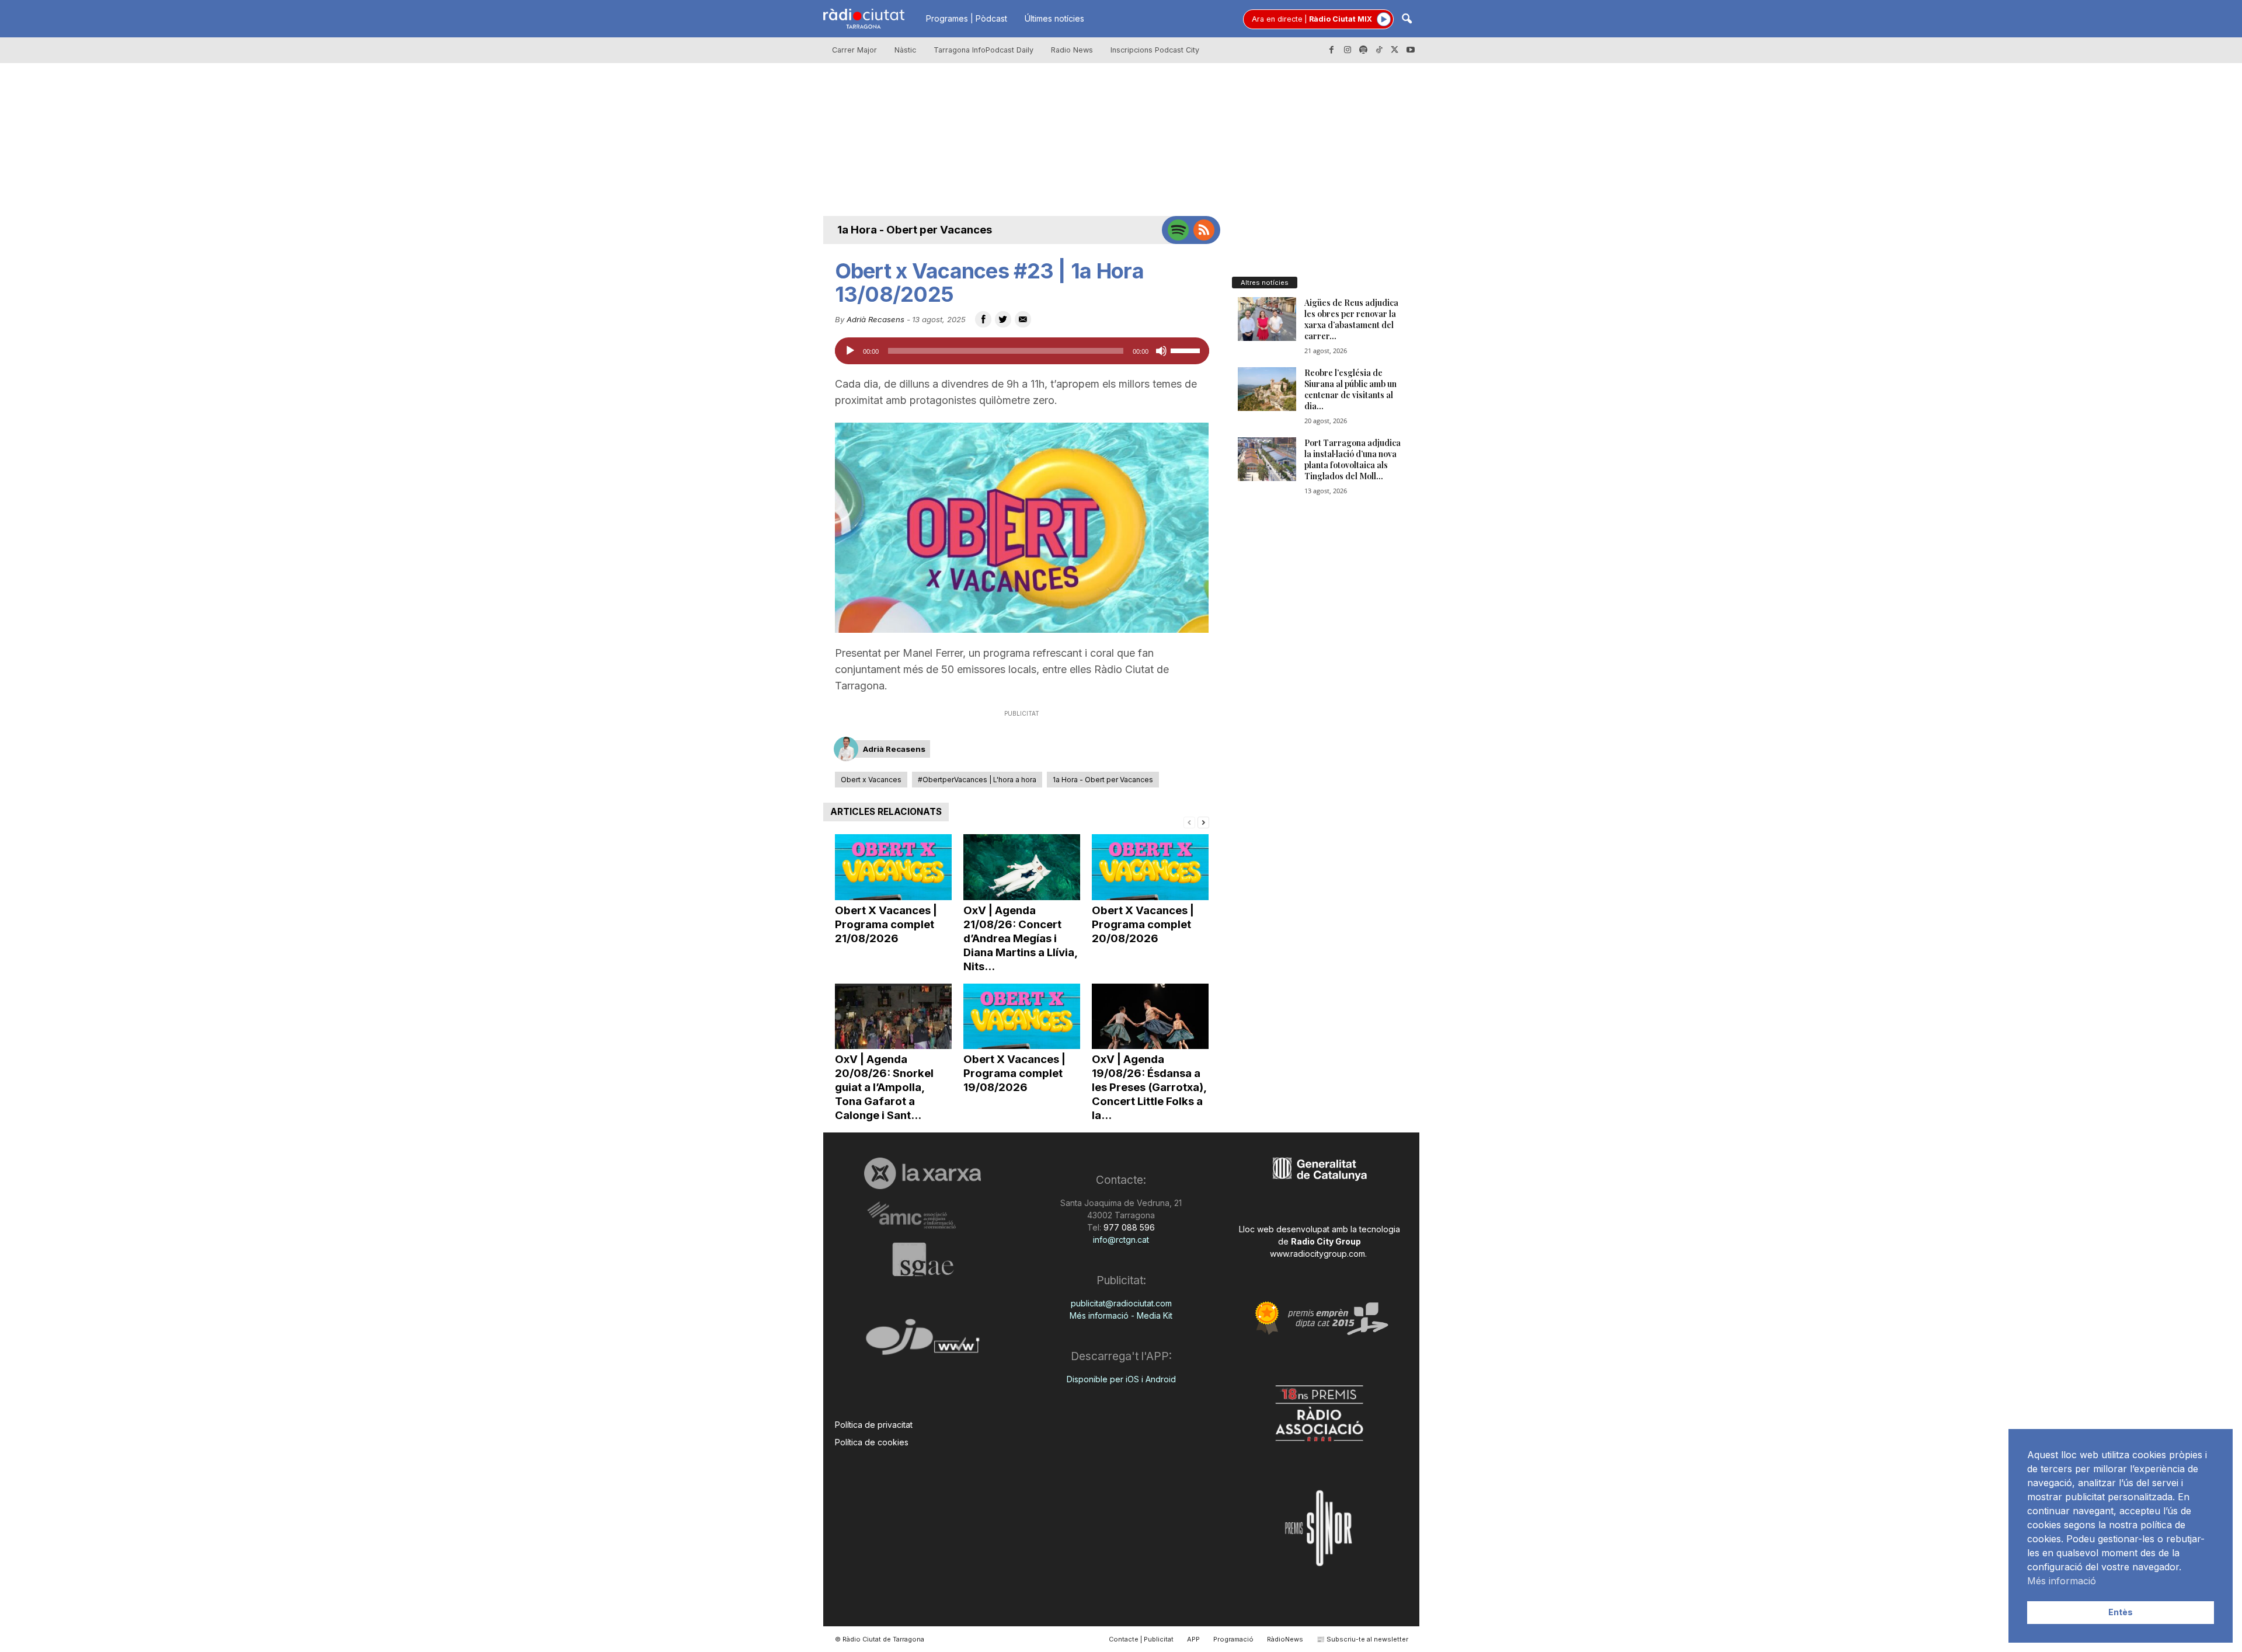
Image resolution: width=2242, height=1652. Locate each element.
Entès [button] (2121, 1612)
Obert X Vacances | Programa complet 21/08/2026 (886, 924)
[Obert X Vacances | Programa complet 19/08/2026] (1022, 1017)
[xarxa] (923, 1173)
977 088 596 (1128, 1227)
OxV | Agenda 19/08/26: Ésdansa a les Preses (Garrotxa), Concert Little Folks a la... (1149, 1087)
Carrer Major (854, 50)
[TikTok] (1379, 50)
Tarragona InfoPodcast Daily (984, 50)
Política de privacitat (874, 1425)
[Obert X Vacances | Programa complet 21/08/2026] (893, 867)
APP (1193, 1639)
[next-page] (1203, 822)
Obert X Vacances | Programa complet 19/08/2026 (1014, 1073)
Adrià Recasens (875, 319)
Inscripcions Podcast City (1155, 50)
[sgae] (923, 1259)
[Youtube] (1411, 50)
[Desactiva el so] (1161, 351)
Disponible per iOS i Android (1121, 1379)
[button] (1407, 20)
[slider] (1187, 350)
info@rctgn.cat (1121, 1240)
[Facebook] (1332, 50)
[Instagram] (1348, 50)
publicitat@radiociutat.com (1121, 1303)
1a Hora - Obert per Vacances (915, 230)
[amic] (923, 1216)
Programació (1233, 1639)
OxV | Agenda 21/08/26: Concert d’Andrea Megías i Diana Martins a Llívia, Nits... (1020, 938)
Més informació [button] (2062, 1581)
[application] (1022, 351)
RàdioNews (1285, 1639)
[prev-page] (1189, 822)
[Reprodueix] (850, 351)
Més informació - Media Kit (1121, 1315)
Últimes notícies (1054, 18)
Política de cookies (872, 1442)
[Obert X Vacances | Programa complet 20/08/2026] (1150, 867)
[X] (1395, 50)
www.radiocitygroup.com (1317, 1254)
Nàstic (905, 50)
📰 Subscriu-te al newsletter (1362, 1639)
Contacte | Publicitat (1141, 1639)
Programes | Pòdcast (967, 18)
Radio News (1072, 50)
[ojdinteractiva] (923, 1342)
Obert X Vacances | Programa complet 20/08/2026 (1143, 924)
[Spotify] (1363, 50)
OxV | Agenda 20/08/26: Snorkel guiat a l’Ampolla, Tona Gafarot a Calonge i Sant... (884, 1087)
